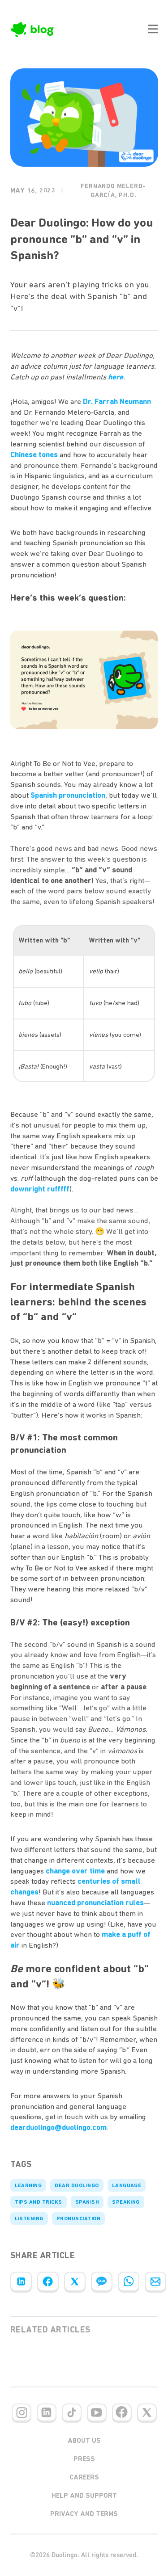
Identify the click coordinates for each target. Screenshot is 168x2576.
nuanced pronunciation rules (95, 1903)
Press (84, 2459)
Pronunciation (78, 2218)
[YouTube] (97, 2412)
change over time (75, 1871)
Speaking (126, 2202)
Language (127, 2185)
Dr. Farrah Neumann (117, 401)
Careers (84, 2477)
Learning (28, 2185)
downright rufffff (40, 1189)
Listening (29, 2218)
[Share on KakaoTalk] (102, 2281)
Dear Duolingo (77, 2185)
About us (84, 2441)
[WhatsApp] (129, 2281)
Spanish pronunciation (68, 795)
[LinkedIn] (21, 2281)
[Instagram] (22, 2412)
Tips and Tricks (39, 2202)
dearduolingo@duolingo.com (58, 2127)
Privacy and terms (84, 2514)
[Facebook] (48, 2281)
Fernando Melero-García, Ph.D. (113, 191)
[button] (153, 29)
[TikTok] (72, 2412)
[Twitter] (75, 2281)
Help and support (84, 2496)
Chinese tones (34, 455)
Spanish (87, 2202)
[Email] (155, 2281)
